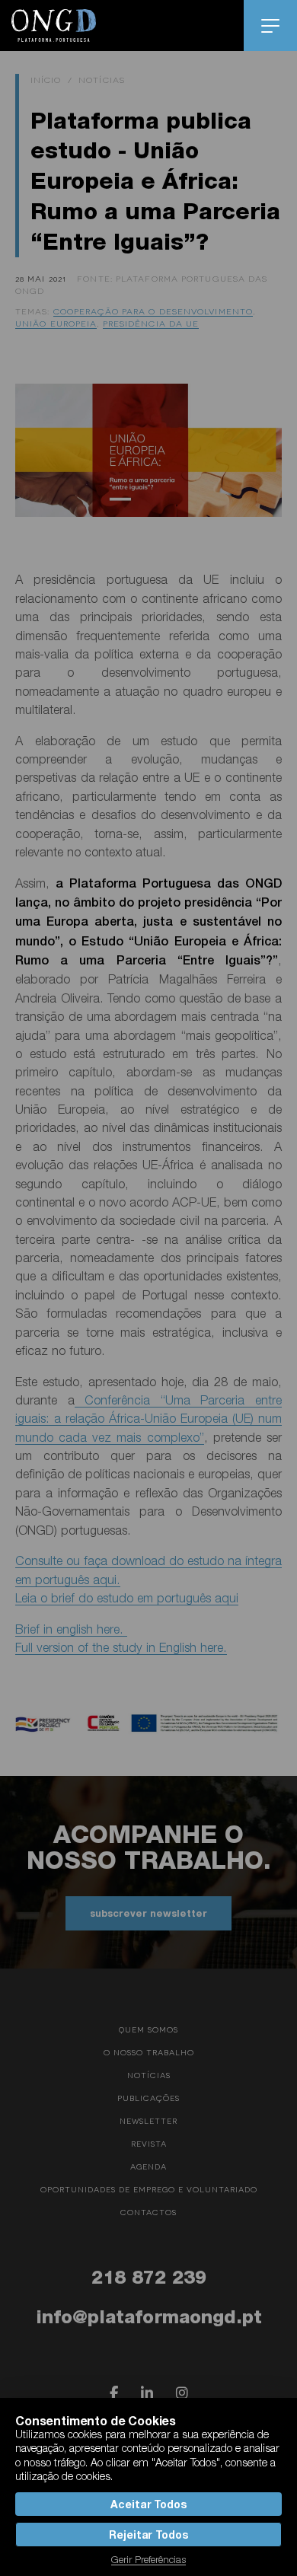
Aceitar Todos (148, 2504)
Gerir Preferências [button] (148, 2559)
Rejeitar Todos (148, 2535)
